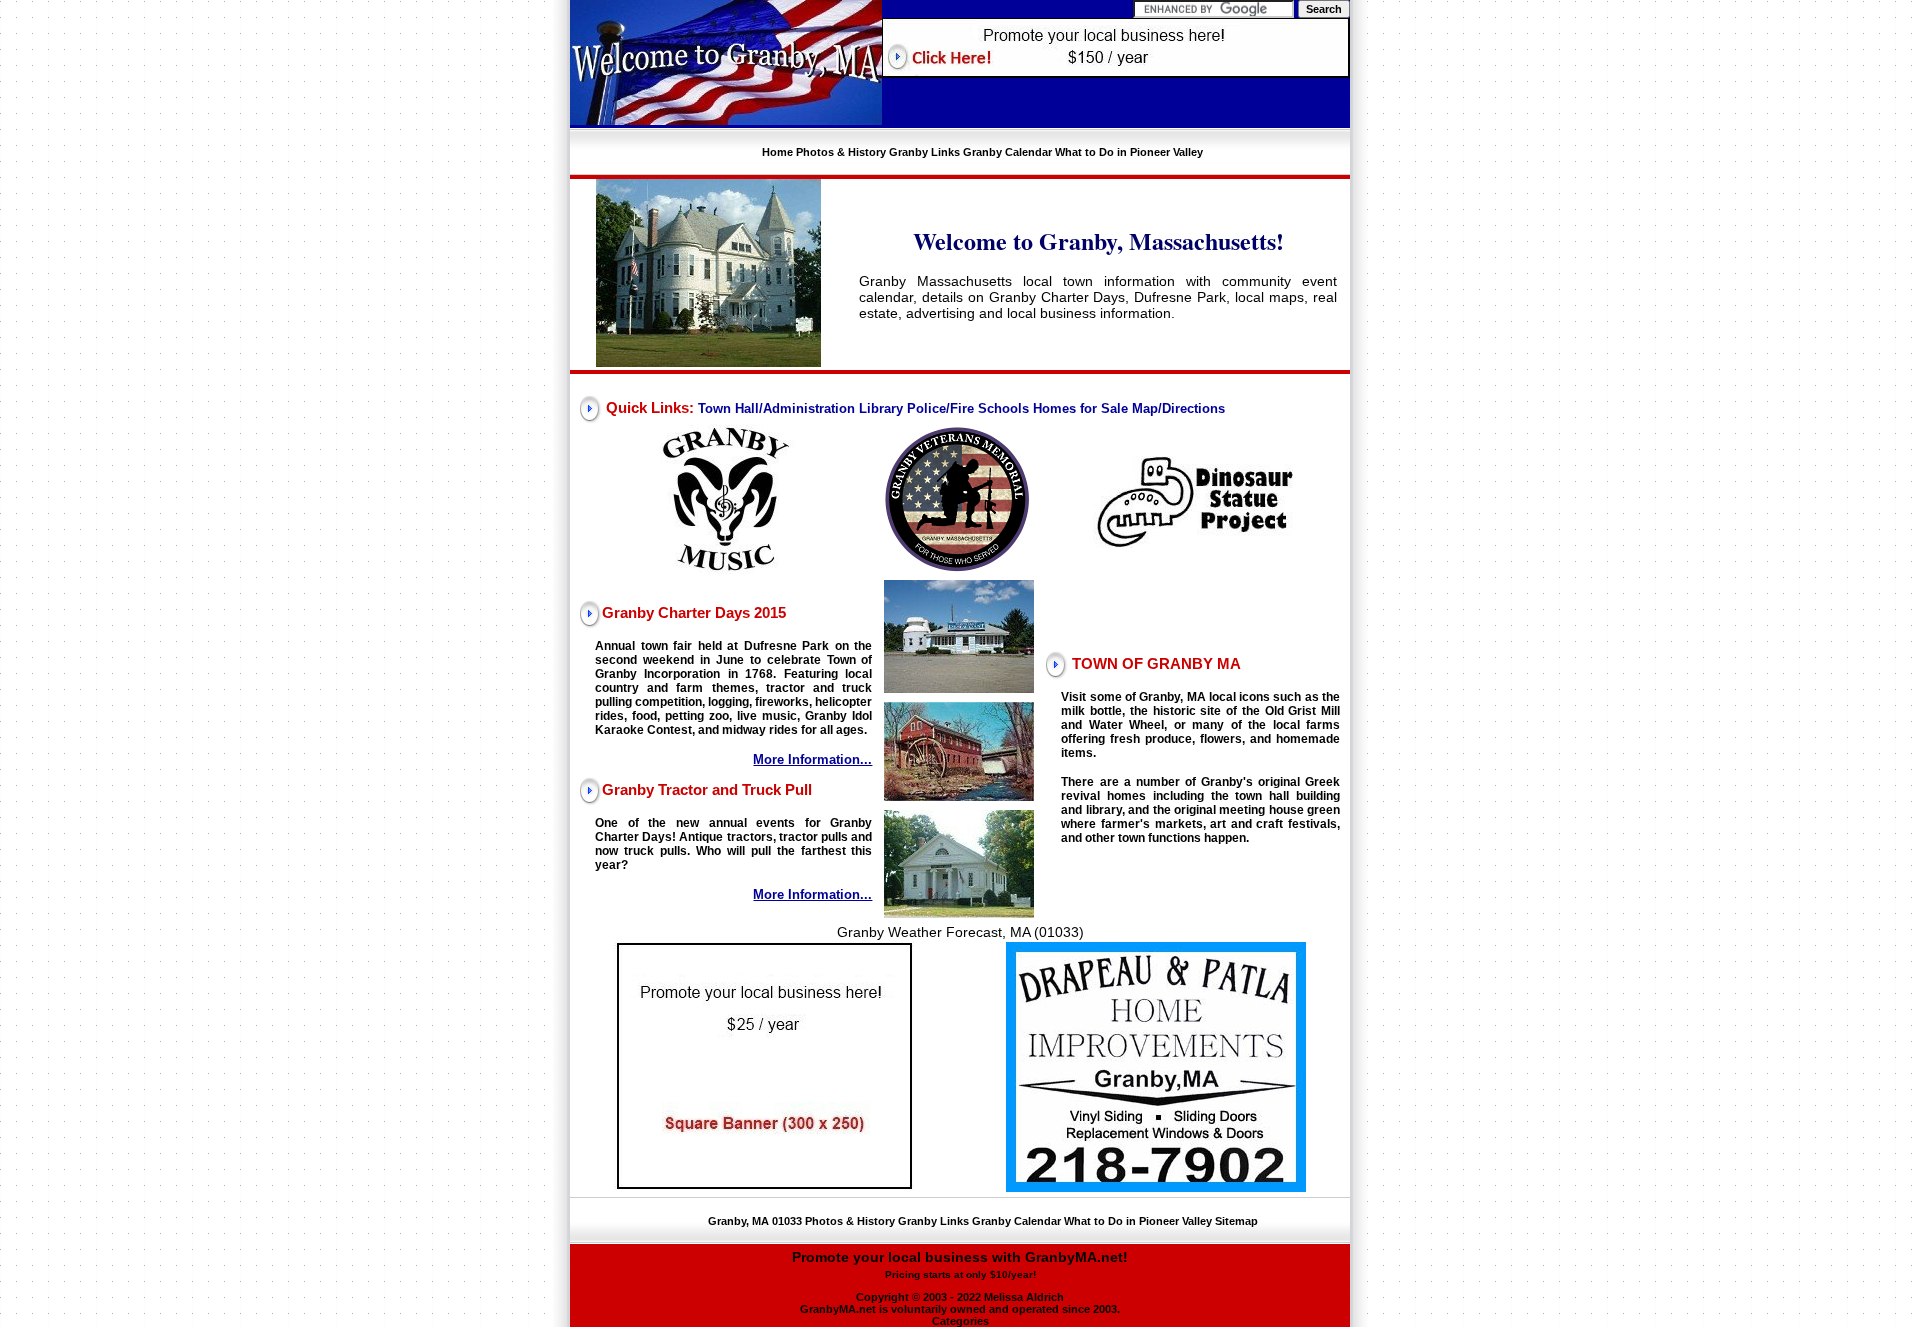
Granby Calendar (1007, 152)
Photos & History (841, 152)
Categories (960, 1321)
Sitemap (1236, 1221)
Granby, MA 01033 (755, 1221)
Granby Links (924, 152)
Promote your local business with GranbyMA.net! (960, 1264)
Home (777, 152)
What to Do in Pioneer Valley (1129, 152)
